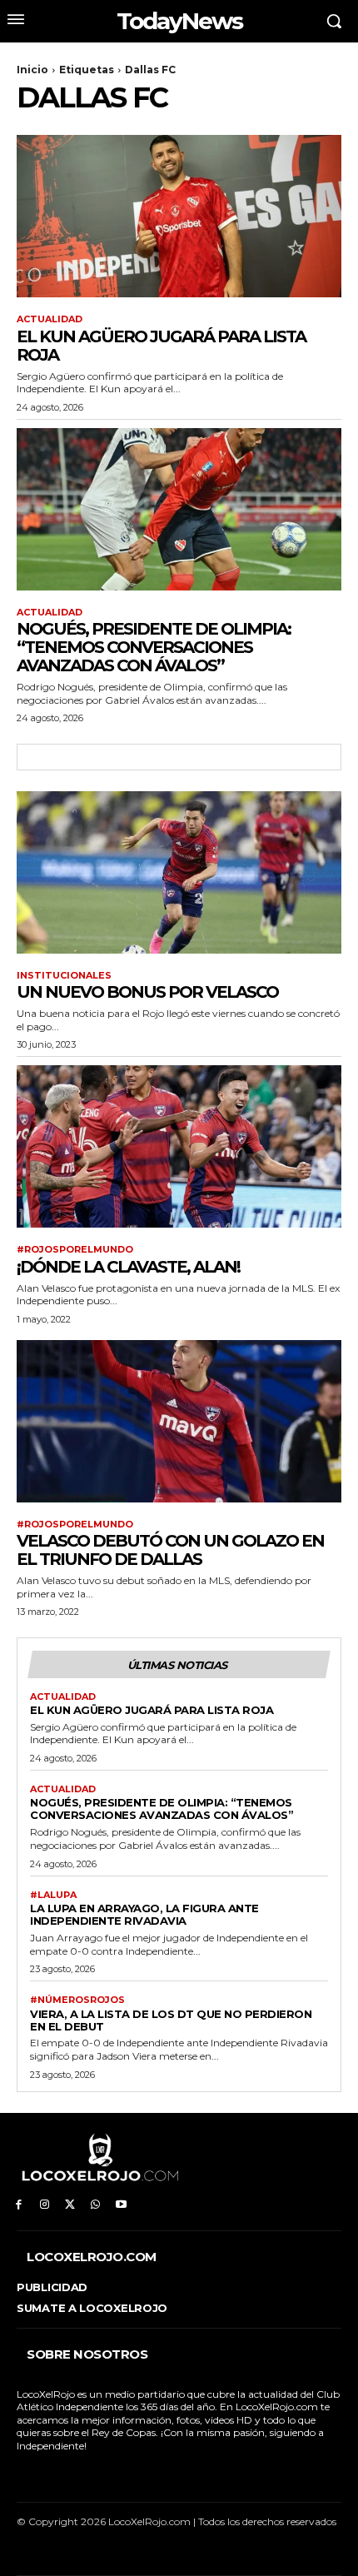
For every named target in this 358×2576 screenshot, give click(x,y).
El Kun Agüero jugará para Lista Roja (161, 346)
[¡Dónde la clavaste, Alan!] (179, 1146)
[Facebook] (19, 2205)
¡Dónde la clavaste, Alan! (128, 1267)
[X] (70, 2205)
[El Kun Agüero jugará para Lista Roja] (179, 216)
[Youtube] (121, 2205)
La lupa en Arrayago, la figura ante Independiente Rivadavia (144, 1914)
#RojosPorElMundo (75, 1250)
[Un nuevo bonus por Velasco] (179, 872)
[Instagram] (45, 2205)
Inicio (32, 70)
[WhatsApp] (95, 2205)
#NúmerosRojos (77, 2000)
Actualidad (50, 319)
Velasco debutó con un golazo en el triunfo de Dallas (170, 1550)
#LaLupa (53, 1895)
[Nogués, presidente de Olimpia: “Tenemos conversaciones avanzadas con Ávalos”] (179, 509)
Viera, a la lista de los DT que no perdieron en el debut (171, 2020)
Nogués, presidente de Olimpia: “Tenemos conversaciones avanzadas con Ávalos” (154, 647)
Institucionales (64, 976)
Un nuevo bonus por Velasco (147, 992)
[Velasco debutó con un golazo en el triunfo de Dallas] (179, 1421)
